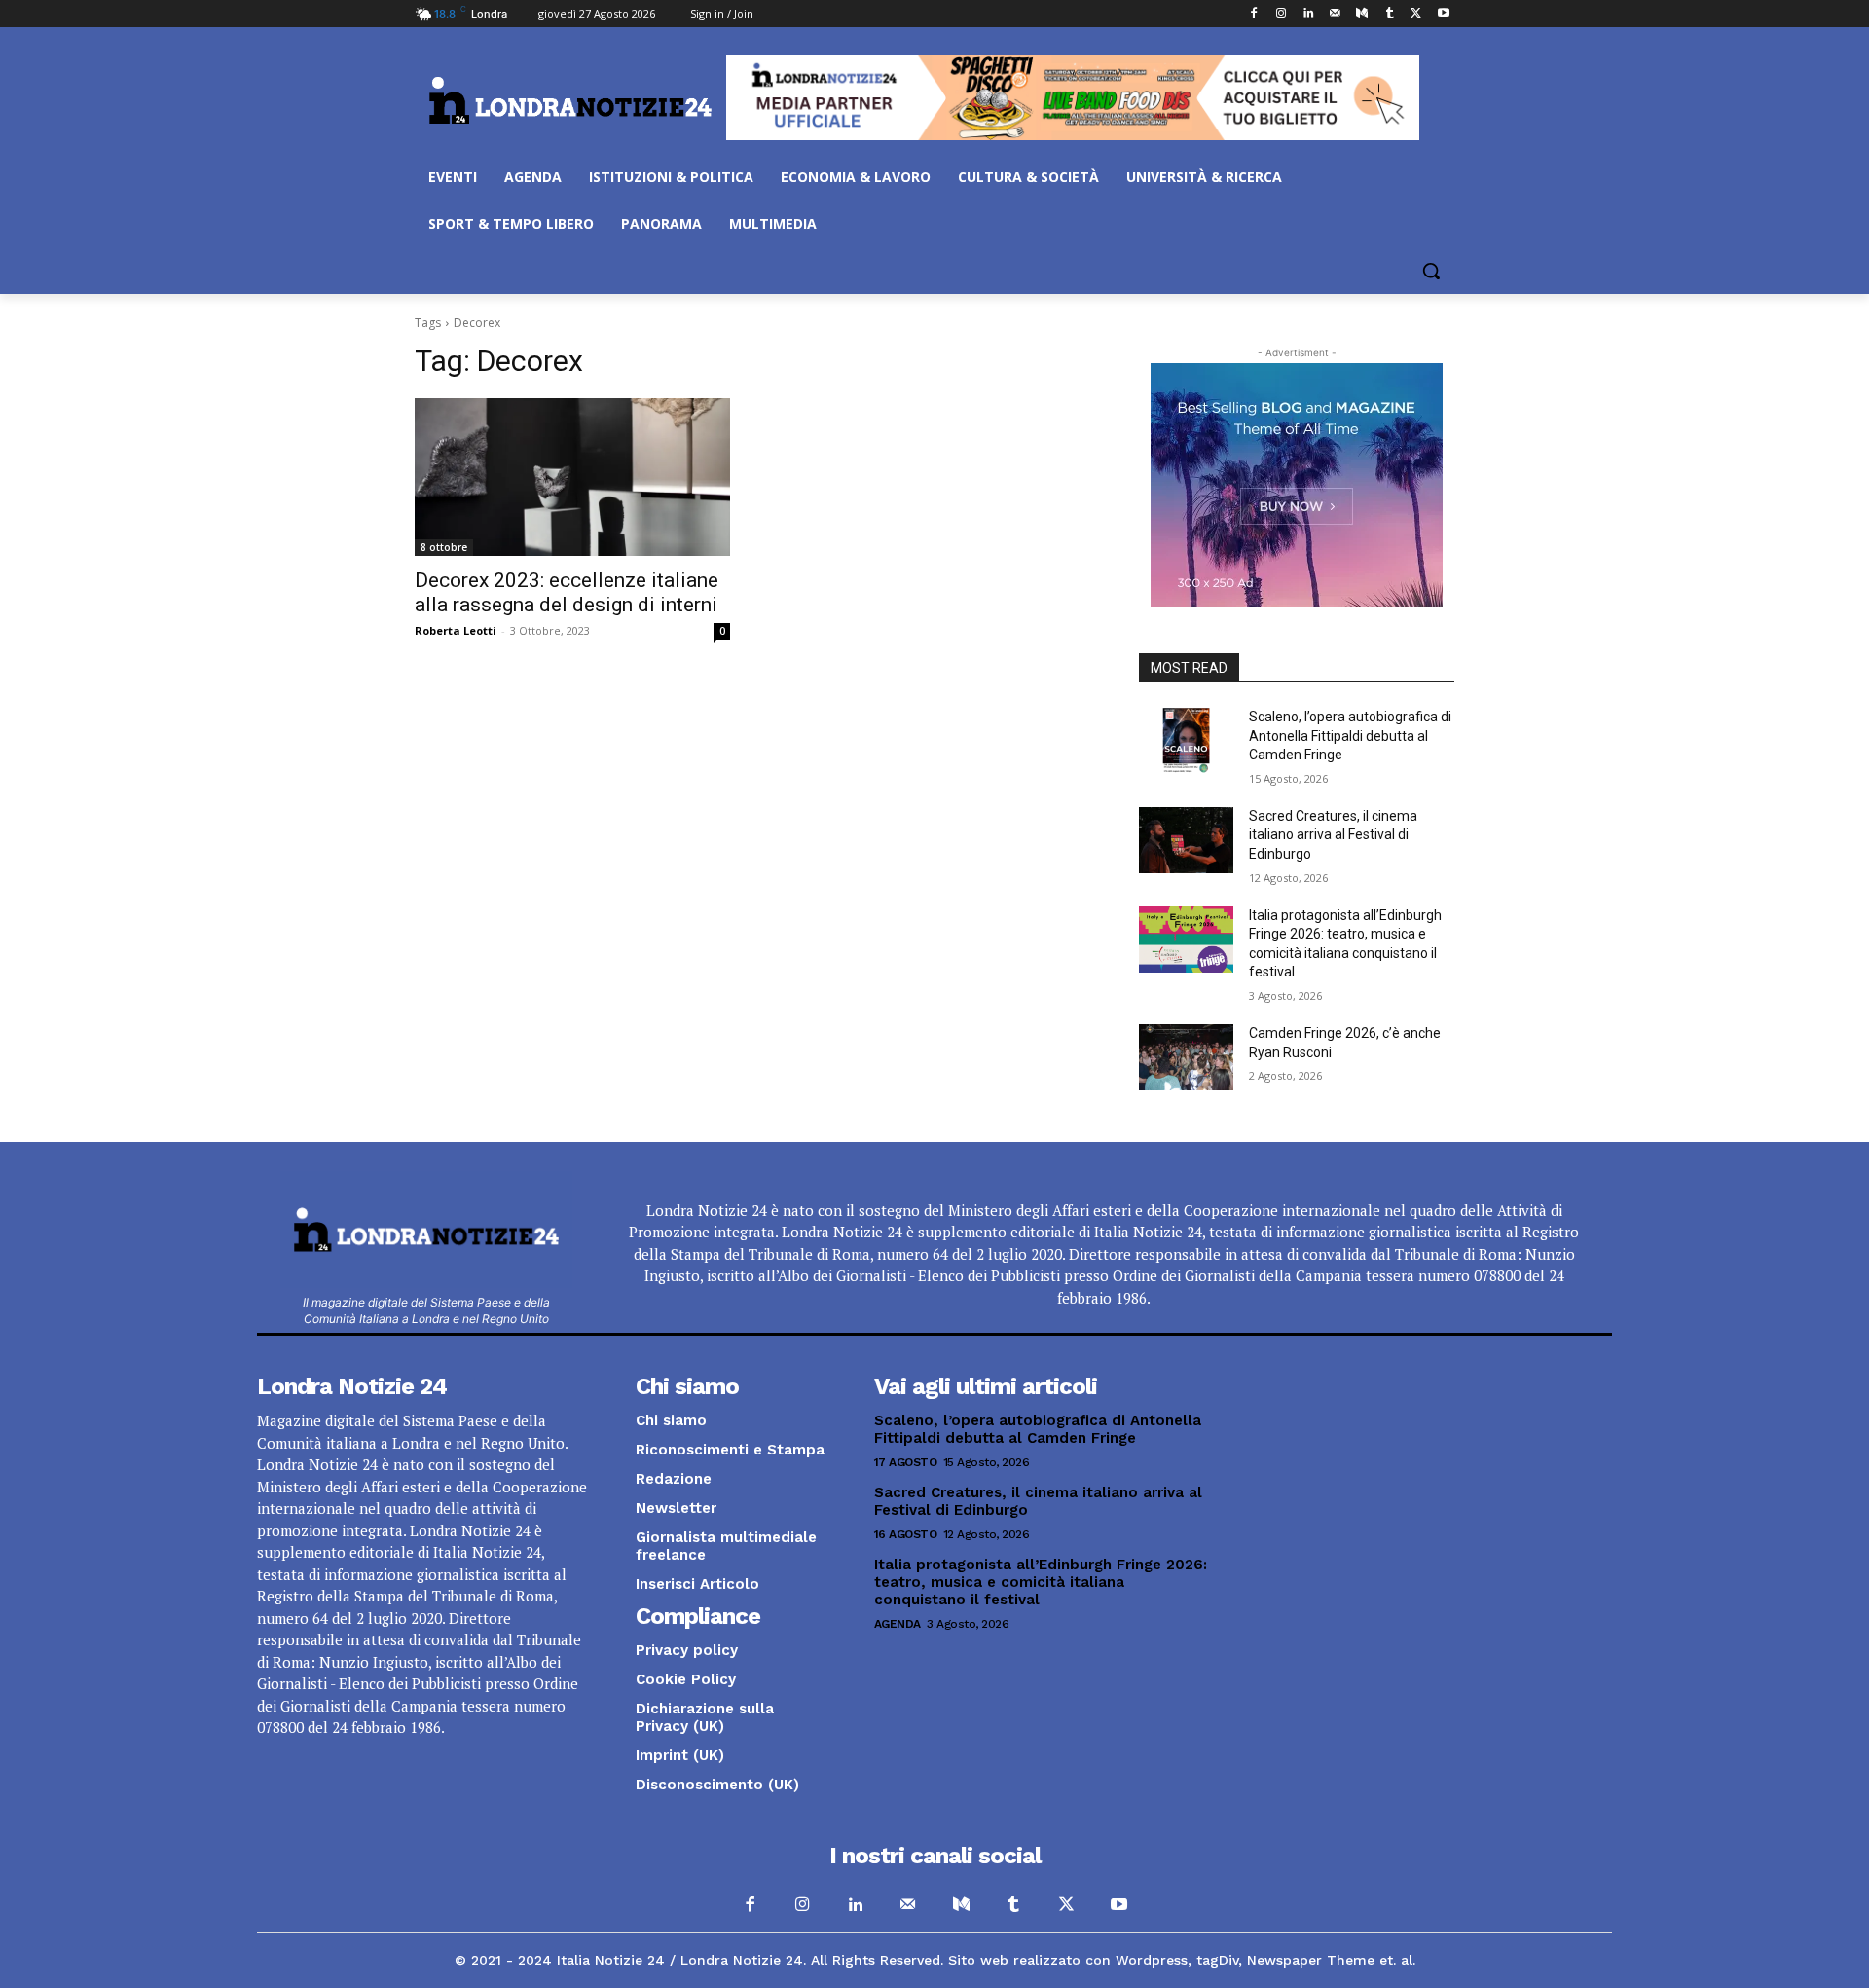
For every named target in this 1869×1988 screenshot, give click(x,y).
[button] (1431, 271)
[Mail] (1335, 14)
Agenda (898, 1624)
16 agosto (906, 1534)
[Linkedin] (1308, 14)
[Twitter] (1416, 14)
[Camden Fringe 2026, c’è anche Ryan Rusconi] (1186, 1057)
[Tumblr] (1390, 14)
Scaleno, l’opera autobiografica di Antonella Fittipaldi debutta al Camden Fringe (1350, 736)
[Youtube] (1443, 14)
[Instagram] (1281, 14)
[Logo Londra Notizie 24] (570, 100)
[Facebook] (1254, 14)
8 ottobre (444, 547)
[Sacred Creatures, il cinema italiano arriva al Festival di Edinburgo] (1186, 840)
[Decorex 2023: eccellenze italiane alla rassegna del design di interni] (572, 477)
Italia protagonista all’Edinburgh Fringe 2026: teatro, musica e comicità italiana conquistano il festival (1041, 1582)
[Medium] (1362, 14)
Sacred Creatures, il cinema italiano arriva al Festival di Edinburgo (1333, 835)
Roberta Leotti (456, 630)
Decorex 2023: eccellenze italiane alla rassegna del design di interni (567, 592)
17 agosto (906, 1462)
